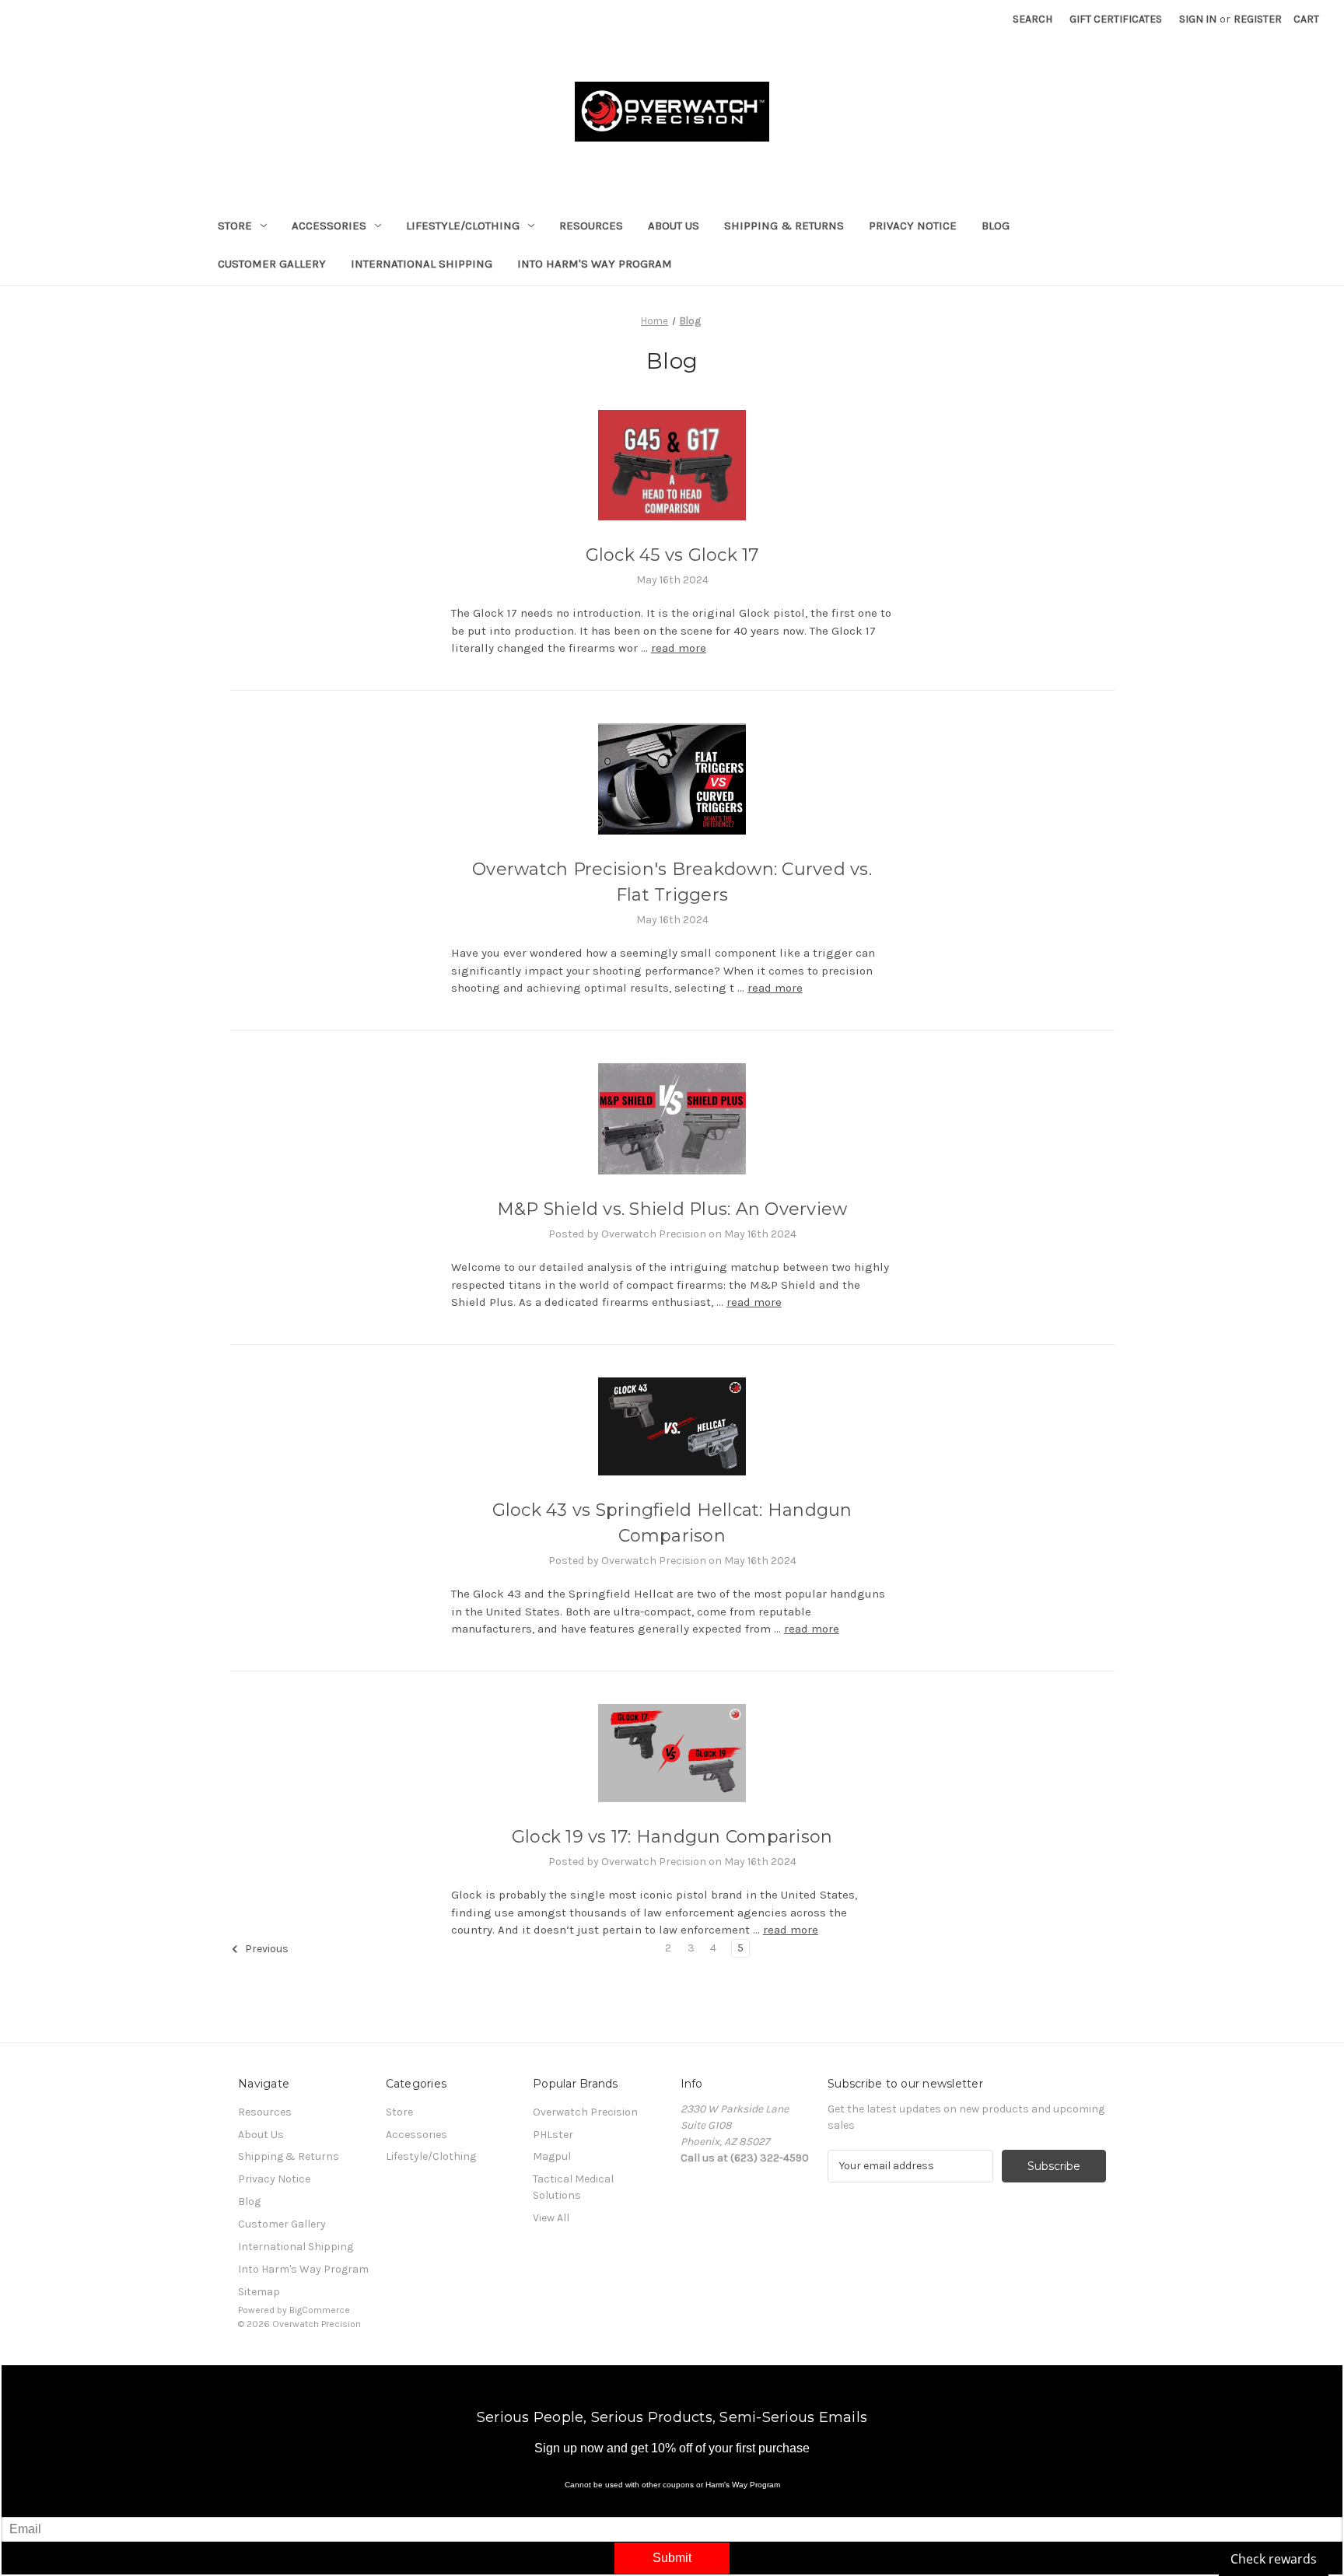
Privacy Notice (913, 226)
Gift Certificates (1116, 19)
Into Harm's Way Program (595, 264)
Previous (266, 1949)
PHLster (553, 2135)
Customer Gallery (272, 264)
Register (1258, 19)
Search (1032, 19)
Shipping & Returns (784, 226)
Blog (996, 226)
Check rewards (1274, 2559)
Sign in (1198, 19)
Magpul (552, 2156)
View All (551, 2218)
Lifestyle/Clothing (463, 226)
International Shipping (422, 264)
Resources (591, 226)
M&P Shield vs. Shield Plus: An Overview (672, 1209)
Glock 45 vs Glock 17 (672, 555)
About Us (674, 226)
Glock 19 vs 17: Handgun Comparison (672, 1837)
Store (235, 226)
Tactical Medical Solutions (573, 2187)
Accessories (329, 226)
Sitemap (259, 2292)
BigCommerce (320, 2310)
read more (679, 648)
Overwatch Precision (585, 2112)
